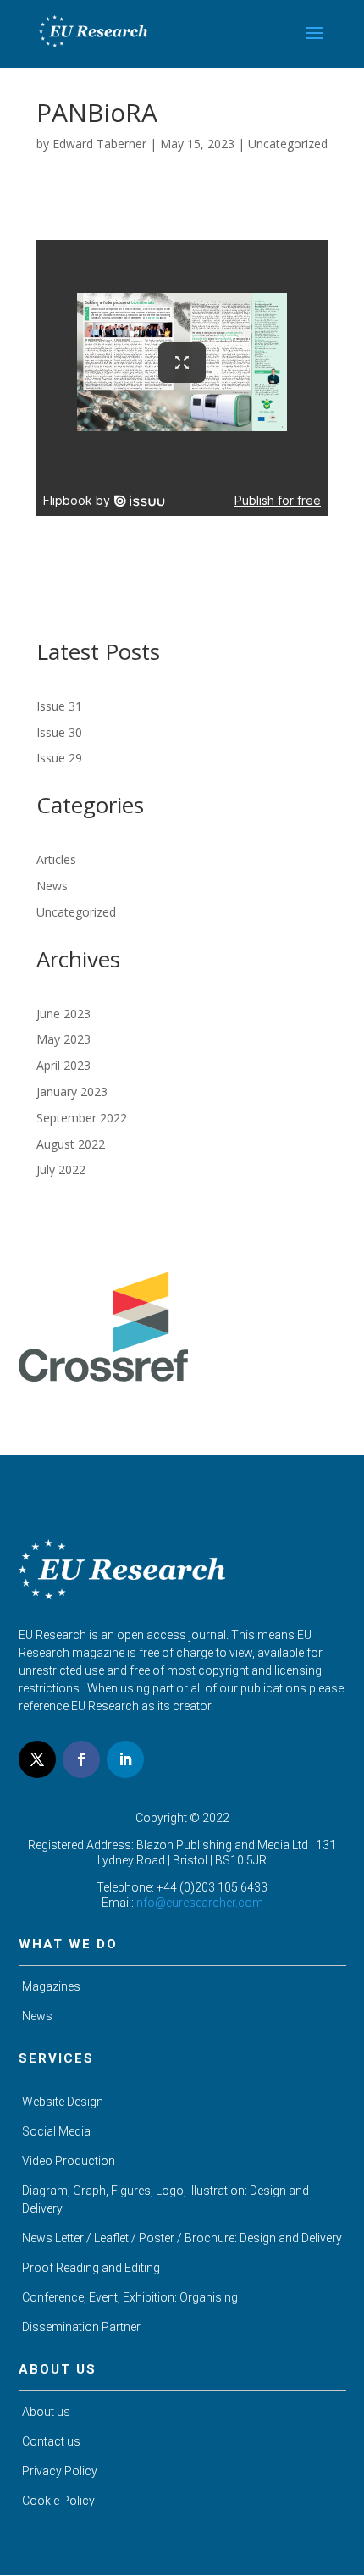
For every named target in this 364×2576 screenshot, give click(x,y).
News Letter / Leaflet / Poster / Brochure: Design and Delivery (182, 2238)
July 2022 (61, 1169)
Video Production (69, 2161)
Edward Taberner (99, 144)
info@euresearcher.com (199, 1903)
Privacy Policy (60, 2471)
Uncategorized (288, 144)
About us (46, 2412)
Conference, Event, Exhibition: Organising (130, 2297)
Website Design (63, 2102)
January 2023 (72, 1091)
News (52, 886)
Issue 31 (59, 706)
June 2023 (63, 1014)
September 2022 (82, 1118)
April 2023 (63, 1065)
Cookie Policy (58, 2501)
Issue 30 (59, 732)
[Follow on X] (37, 1759)
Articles (56, 859)
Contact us (51, 2441)
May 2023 (63, 1039)
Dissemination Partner (81, 2327)
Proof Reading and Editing (91, 2268)
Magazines (51, 1986)
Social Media (56, 2131)
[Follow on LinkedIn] (125, 1759)
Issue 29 (59, 758)
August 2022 (71, 1144)
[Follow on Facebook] (81, 1759)
